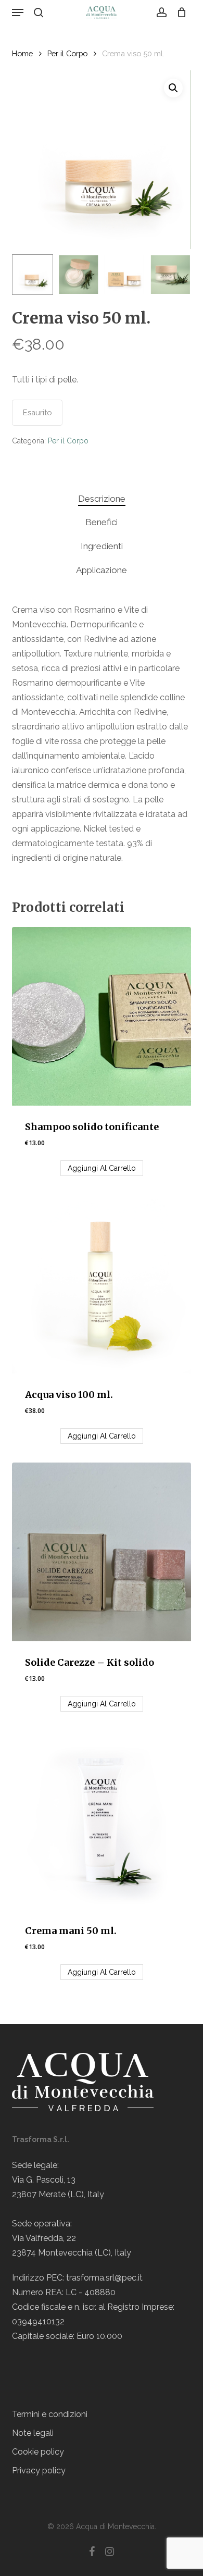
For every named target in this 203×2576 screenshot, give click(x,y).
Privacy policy (39, 2470)
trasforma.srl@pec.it (104, 2278)
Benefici (102, 522)
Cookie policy (38, 2452)
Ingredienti (102, 546)
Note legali (33, 2433)
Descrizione (102, 499)
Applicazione (102, 570)
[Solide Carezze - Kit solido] (101, 1552)
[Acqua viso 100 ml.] (101, 1284)
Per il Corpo (67, 53)
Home (22, 53)
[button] (18, 13)
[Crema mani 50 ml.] (101, 1820)
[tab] (102, 499)
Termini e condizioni (50, 2414)
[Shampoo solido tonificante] (101, 1016)
